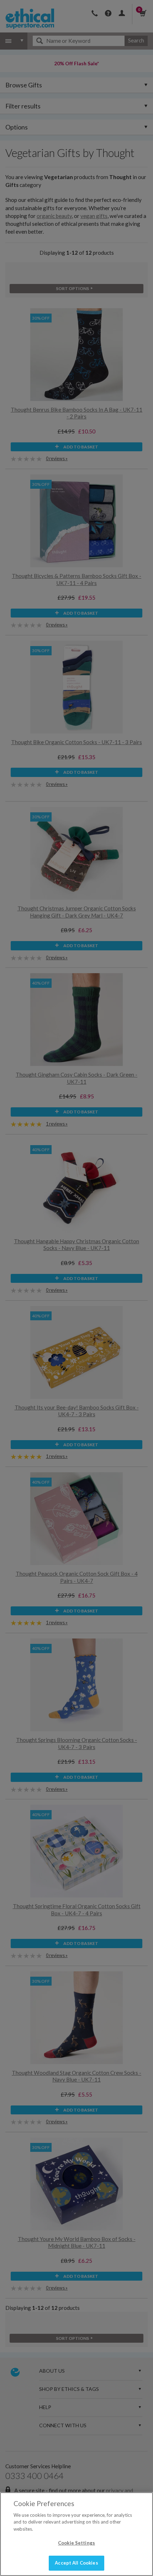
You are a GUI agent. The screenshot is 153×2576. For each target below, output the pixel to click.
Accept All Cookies (76, 2563)
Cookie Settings (76, 2543)
